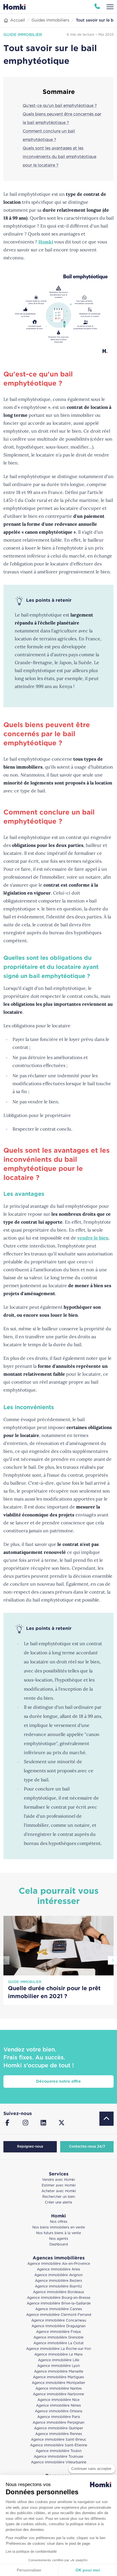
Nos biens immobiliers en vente (59, 2227)
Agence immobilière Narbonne (58, 2394)
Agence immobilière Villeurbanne (59, 2462)
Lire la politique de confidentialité (31, 2552)
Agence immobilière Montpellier (58, 2383)
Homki (46, 242)
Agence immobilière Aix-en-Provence (59, 2264)
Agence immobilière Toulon (59, 2451)
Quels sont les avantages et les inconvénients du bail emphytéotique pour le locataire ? (59, 157)
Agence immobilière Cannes (59, 2309)
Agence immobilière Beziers (58, 2281)
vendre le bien (93, 1238)
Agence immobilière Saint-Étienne (59, 2445)
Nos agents (59, 2239)
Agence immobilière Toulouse (58, 2457)
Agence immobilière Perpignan (58, 2423)
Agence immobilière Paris (59, 2417)
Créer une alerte (58, 2203)
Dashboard (59, 2244)
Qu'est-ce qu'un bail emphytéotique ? (60, 106)
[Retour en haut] (106, 2119)
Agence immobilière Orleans (59, 2411)
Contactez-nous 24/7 (87, 2147)
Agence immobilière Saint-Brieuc (59, 2440)
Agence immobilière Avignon (58, 2275)
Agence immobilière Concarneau (59, 2321)
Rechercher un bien (59, 2197)
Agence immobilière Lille (59, 2360)
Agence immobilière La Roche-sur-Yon (58, 2349)
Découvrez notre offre (58, 2082)
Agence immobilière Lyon (58, 2366)
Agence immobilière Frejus (58, 2332)
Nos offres (59, 2222)
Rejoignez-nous (30, 2147)
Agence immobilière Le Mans (58, 2355)
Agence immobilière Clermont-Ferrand (59, 2315)
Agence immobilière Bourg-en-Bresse (59, 2298)
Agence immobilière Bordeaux (58, 2292)
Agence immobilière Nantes (59, 2389)
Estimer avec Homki (59, 2185)
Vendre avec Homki (58, 2180)
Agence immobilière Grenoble (58, 2338)
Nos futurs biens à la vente (58, 2233)
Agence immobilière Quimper (59, 2428)
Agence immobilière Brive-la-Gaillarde (59, 2304)
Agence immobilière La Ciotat (59, 2343)
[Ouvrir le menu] (110, 7)
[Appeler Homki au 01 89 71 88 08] (97, 7)
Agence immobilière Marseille (59, 2372)
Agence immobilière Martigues (58, 2377)
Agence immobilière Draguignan (58, 2326)
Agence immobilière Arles (58, 2269)
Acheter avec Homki (59, 2191)
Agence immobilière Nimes (58, 2406)
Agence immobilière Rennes (59, 2434)
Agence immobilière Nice (58, 2400)
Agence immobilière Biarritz (58, 2286)
